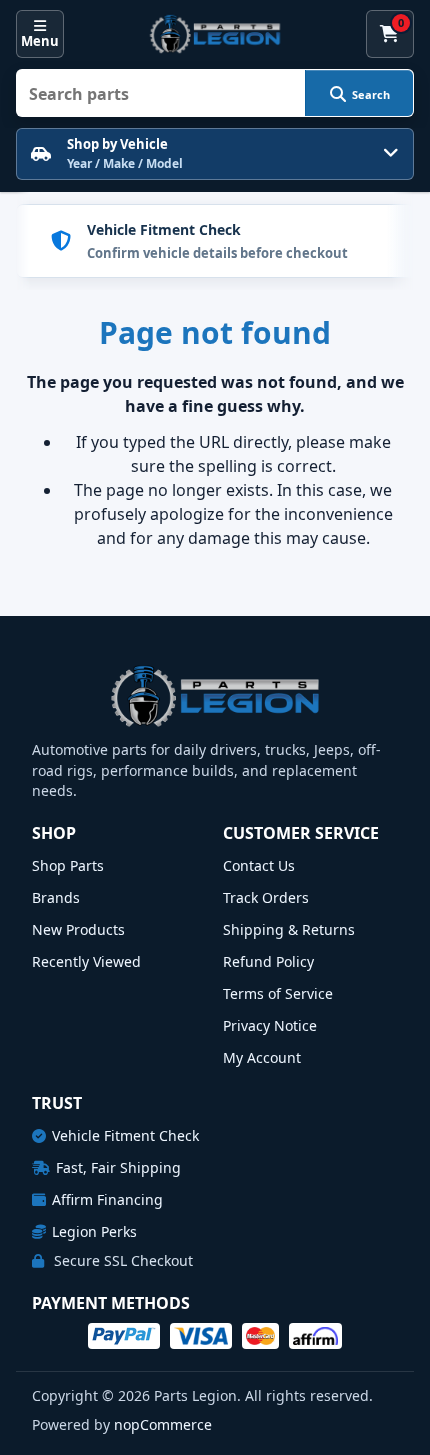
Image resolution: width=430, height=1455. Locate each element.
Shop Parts (68, 865)
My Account (262, 1057)
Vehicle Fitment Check (125, 1135)
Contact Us (259, 865)
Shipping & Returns (289, 929)
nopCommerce (163, 1424)
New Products (78, 929)
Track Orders (266, 897)
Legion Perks (94, 1231)
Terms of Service (278, 993)
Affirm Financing (107, 1199)
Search (371, 94)
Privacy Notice (270, 1025)
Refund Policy (268, 961)
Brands (56, 897)
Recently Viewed (86, 961)
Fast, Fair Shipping (118, 1167)
